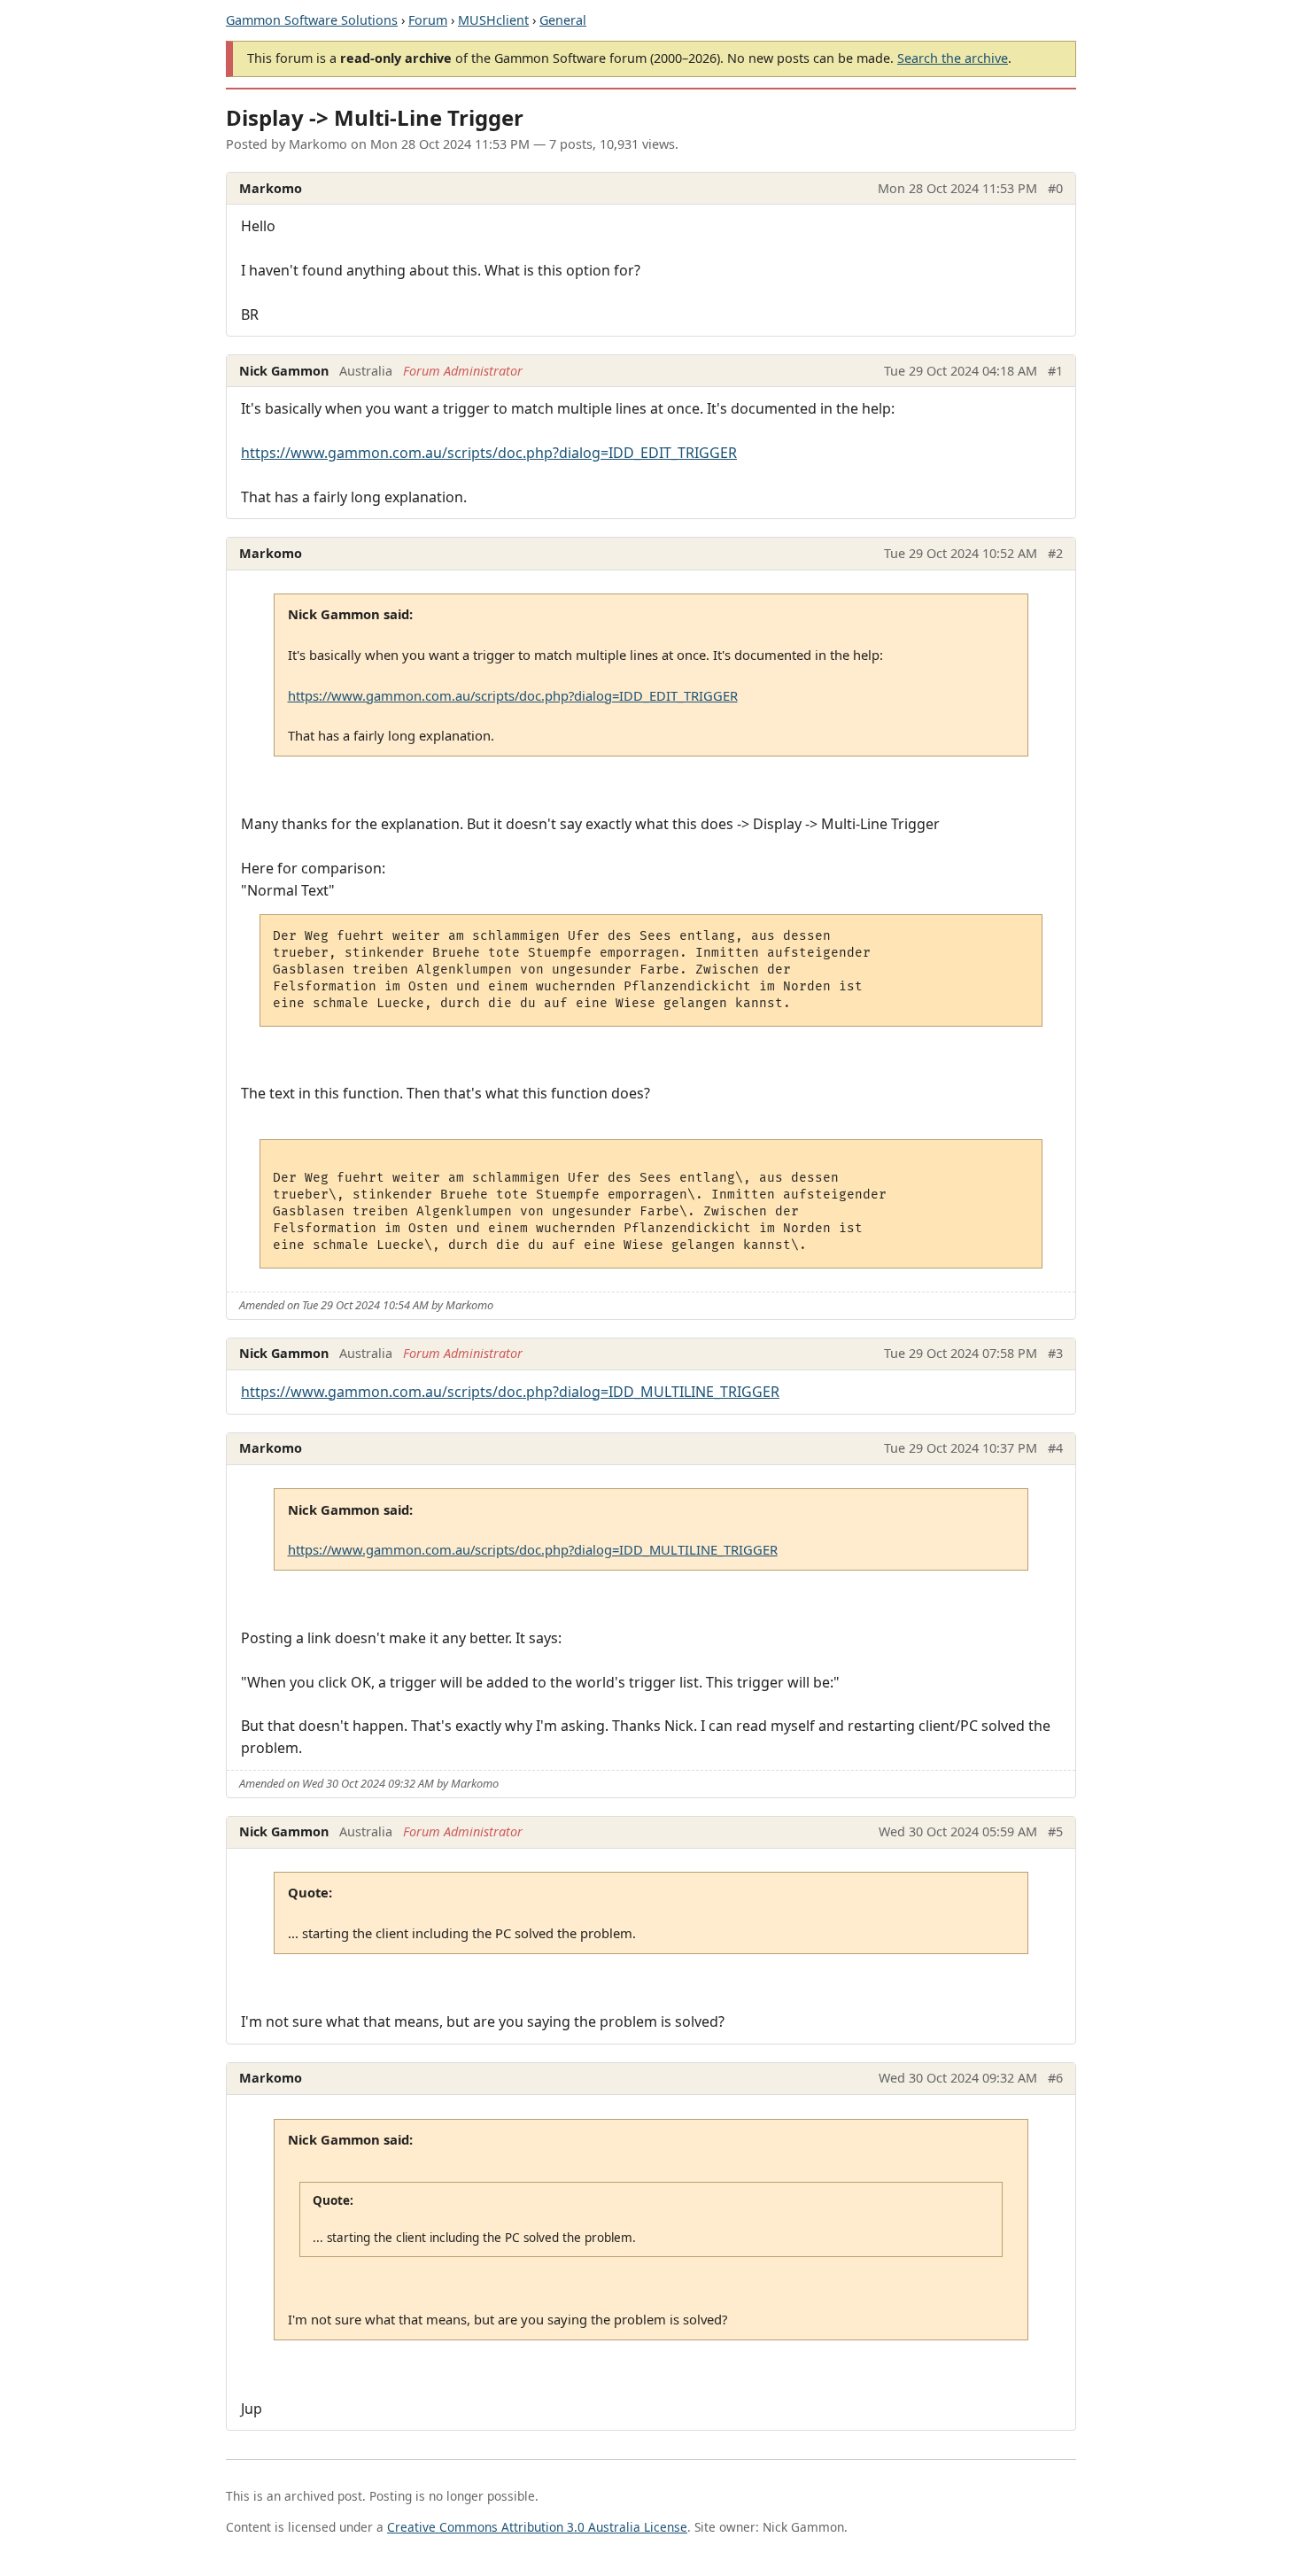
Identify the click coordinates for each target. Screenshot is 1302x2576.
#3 (1055, 1353)
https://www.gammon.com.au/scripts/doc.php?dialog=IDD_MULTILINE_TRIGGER (510, 1392)
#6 (1055, 2078)
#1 (1055, 371)
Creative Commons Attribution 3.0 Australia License (537, 2527)
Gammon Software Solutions (312, 20)
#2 (1055, 553)
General (563, 20)
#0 (1055, 188)
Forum (428, 20)
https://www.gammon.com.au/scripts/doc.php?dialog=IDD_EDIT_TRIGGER (489, 453)
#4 (1055, 1448)
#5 (1055, 1831)
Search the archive (953, 58)
